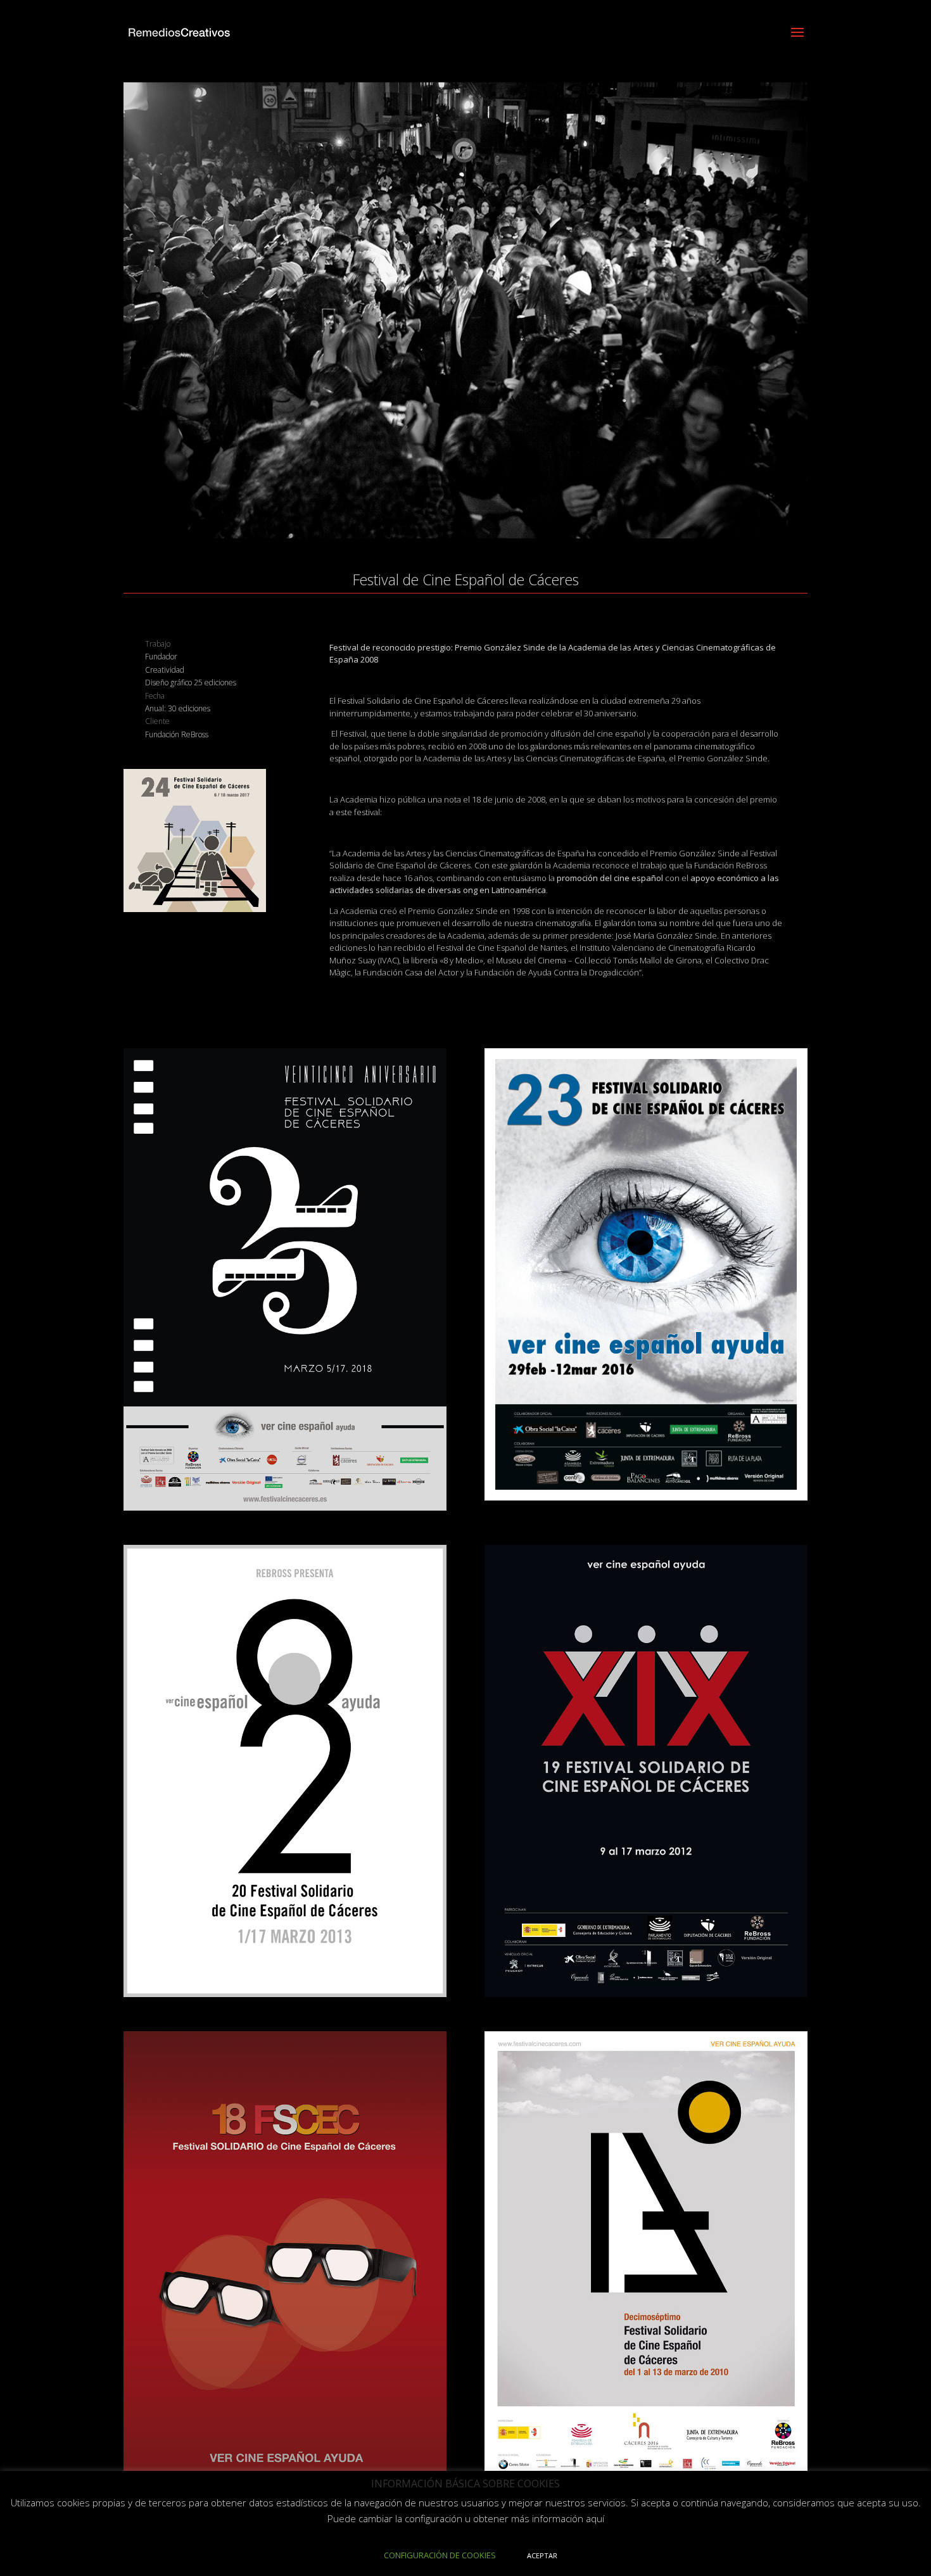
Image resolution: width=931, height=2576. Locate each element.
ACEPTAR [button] (542, 2555)
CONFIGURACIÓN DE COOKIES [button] (440, 2555)
